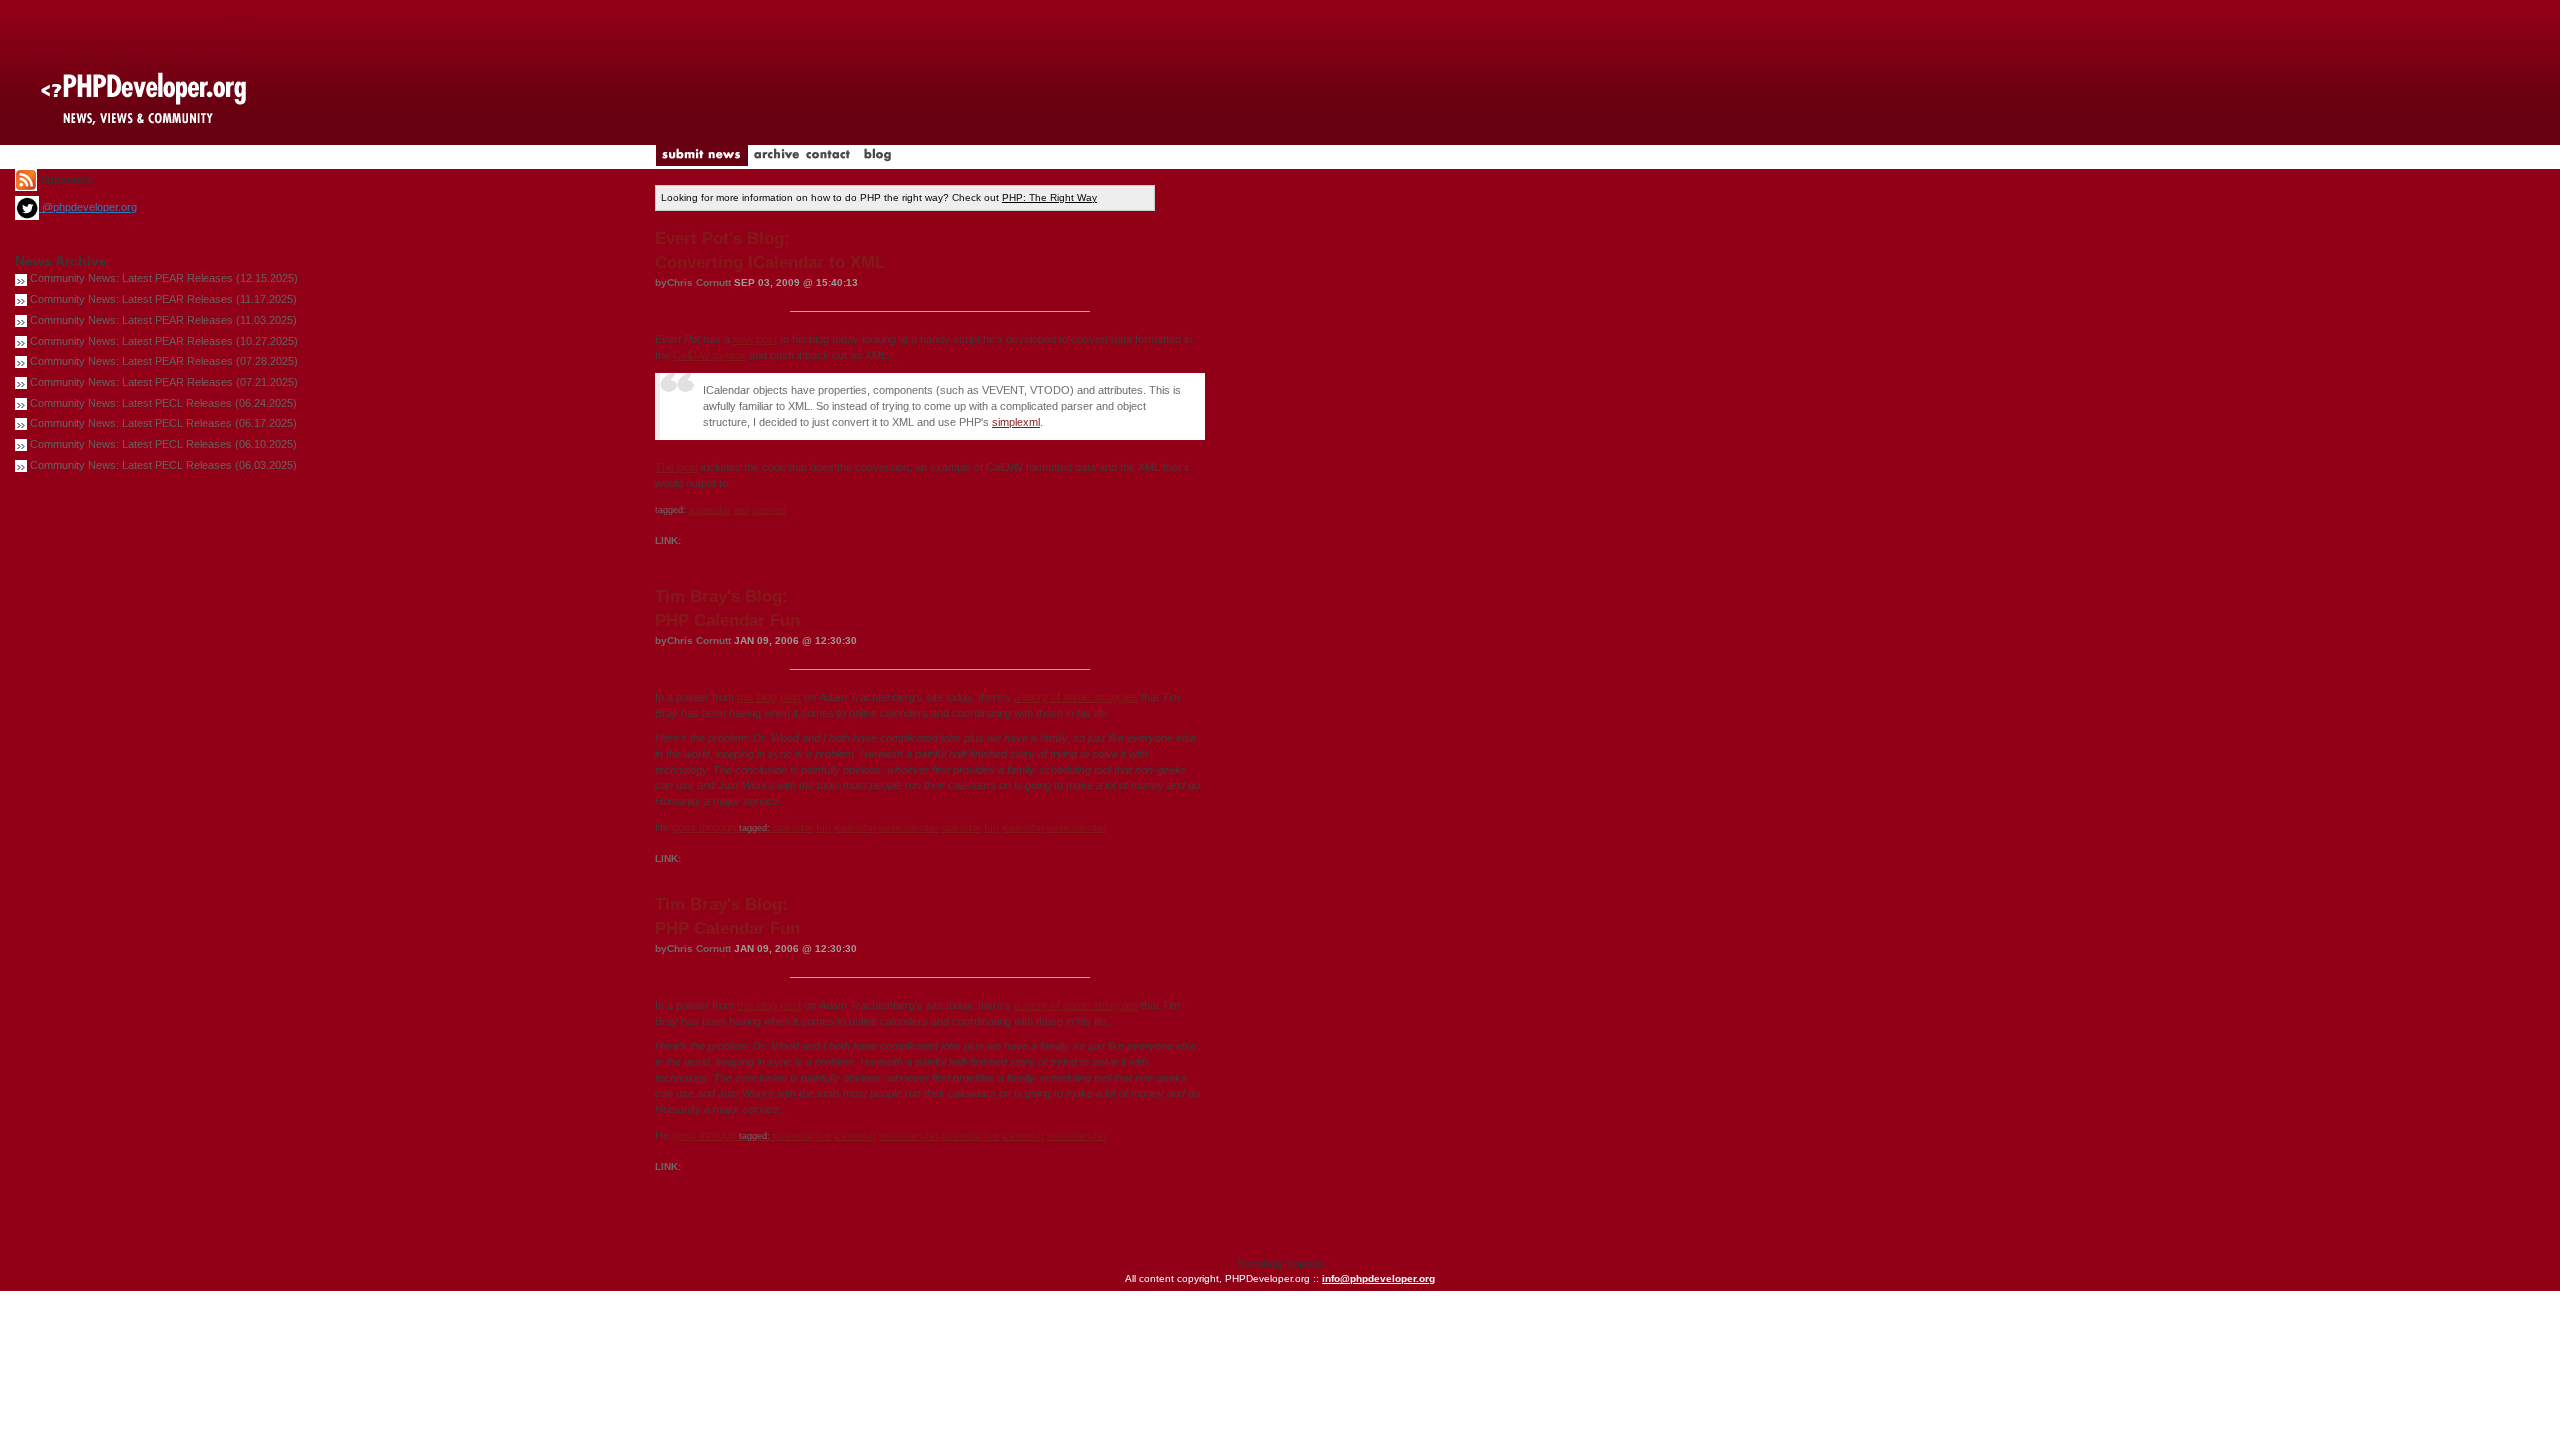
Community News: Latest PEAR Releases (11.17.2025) (163, 299)
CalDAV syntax (709, 355)
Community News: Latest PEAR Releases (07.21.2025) (164, 382)
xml (741, 509)
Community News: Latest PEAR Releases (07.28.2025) (164, 361)
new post (755, 339)
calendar (793, 827)
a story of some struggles (1076, 697)
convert (769, 509)
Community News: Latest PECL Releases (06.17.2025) (163, 423)
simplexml (1016, 422)
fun (823, 827)
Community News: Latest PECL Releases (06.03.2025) (163, 465)
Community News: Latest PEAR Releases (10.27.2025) (164, 341)
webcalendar (908, 827)
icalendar (710, 509)
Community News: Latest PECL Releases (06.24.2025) (163, 403)
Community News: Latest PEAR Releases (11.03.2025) (163, 320)
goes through (722, 827)
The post (676, 467)
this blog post (769, 697)
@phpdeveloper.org (88, 207)
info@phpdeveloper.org (1378, 1278)
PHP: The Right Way (1049, 197)
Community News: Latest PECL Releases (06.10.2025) (163, 444)
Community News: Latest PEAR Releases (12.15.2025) (164, 278)
